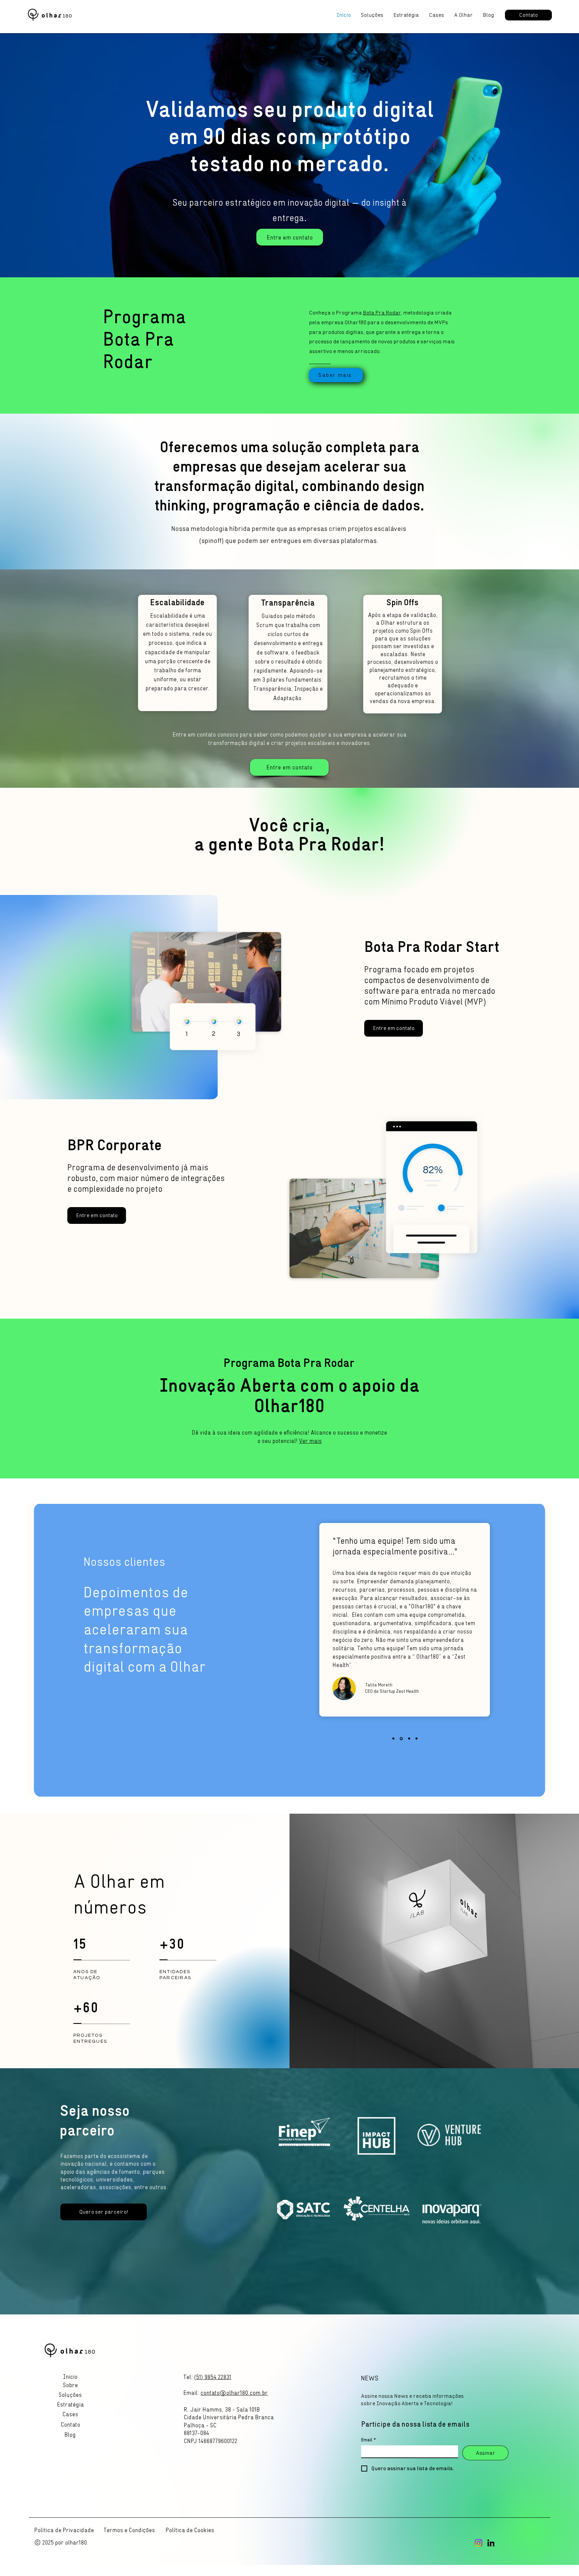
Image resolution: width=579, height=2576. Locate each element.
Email (369, 2440)
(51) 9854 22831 (213, 2377)
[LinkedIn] (491, 2543)
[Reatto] (416, 1739)
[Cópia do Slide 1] (409, 1739)
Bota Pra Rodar (382, 313)
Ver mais (310, 1441)
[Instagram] (478, 2543)
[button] (70, 2425)
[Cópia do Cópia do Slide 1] (394, 1738)
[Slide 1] (402, 1739)
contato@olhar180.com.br (234, 2393)
